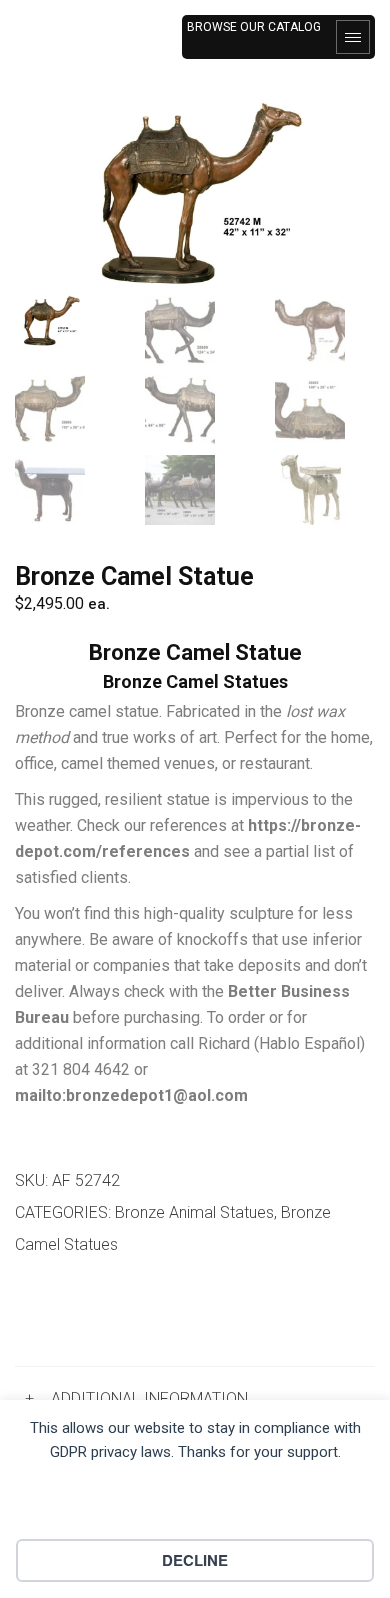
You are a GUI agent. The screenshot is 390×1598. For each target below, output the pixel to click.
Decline (195, 1560)
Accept (195, 1507)
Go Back (66, 1313)
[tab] (195, 1399)
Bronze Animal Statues (194, 1212)
